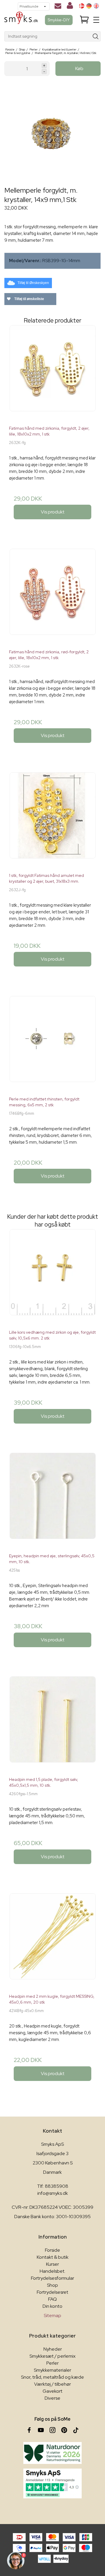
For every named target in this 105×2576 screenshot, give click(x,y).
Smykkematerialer (52, 2370)
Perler (52, 2363)
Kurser (52, 2264)
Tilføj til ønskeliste (29, 299)
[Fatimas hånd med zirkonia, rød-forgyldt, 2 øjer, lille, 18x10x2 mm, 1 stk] (52, 597)
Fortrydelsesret (52, 2292)
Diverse (52, 2398)
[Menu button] (96, 20)
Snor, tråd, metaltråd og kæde (52, 2377)
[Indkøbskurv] (84, 20)
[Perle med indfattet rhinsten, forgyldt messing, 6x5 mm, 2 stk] (52, 1044)
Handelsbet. (52, 2271)
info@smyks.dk (53, 2193)
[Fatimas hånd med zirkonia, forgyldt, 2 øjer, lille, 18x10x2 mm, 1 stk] (52, 373)
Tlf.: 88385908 (53, 2186)
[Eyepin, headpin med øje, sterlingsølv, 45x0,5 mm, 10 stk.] (52, 1501)
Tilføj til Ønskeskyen (33, 283)
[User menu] (70, 7)
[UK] (96, 6)
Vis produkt (53, 512)
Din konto (52, 2306)
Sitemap (52, 2315)
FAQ (52, 2299)
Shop (52, 2285)
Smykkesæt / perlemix (52, 2356)
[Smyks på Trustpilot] (52, 2483)
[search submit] (96, 36)
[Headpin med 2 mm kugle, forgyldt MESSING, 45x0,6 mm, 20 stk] (52, 1941)
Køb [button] (79, 68)
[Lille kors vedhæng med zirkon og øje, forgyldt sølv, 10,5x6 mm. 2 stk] (52, 1277)
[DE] (89, 6)
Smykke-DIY (59, 20)
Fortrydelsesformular (52, 2278)
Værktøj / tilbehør (52, 2384)
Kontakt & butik (53, 2257)
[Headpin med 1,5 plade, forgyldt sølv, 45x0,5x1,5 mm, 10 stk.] (52, 1724)
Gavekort (52, 2391)
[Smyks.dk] (21, 20)
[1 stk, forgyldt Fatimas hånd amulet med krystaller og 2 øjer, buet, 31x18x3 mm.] (52, 820)
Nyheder (53, 2349)
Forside (52, 2250)
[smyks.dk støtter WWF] (52, 2453)
